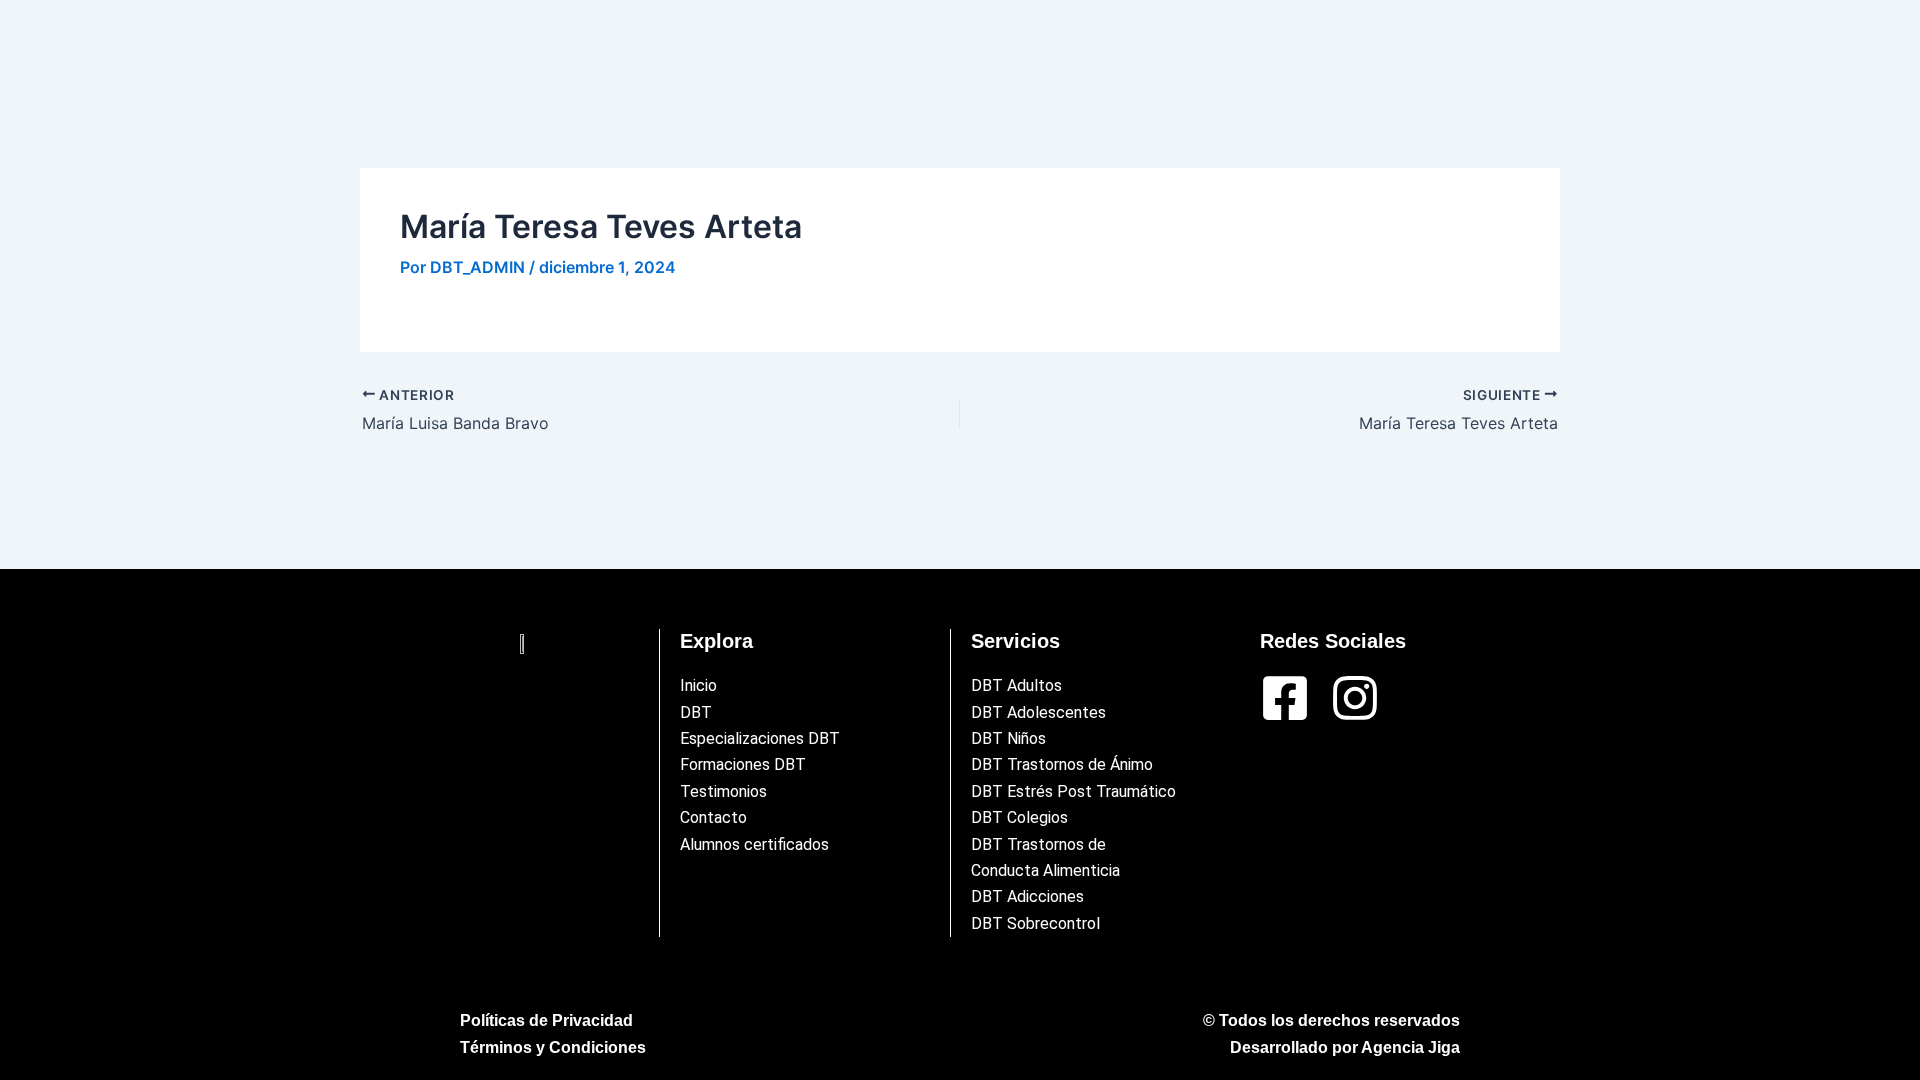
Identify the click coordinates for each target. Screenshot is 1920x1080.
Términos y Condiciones (553, 1047)
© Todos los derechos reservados (1331, 1020)
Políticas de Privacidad (546, 1020)
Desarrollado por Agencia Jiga (1345, 1047)
